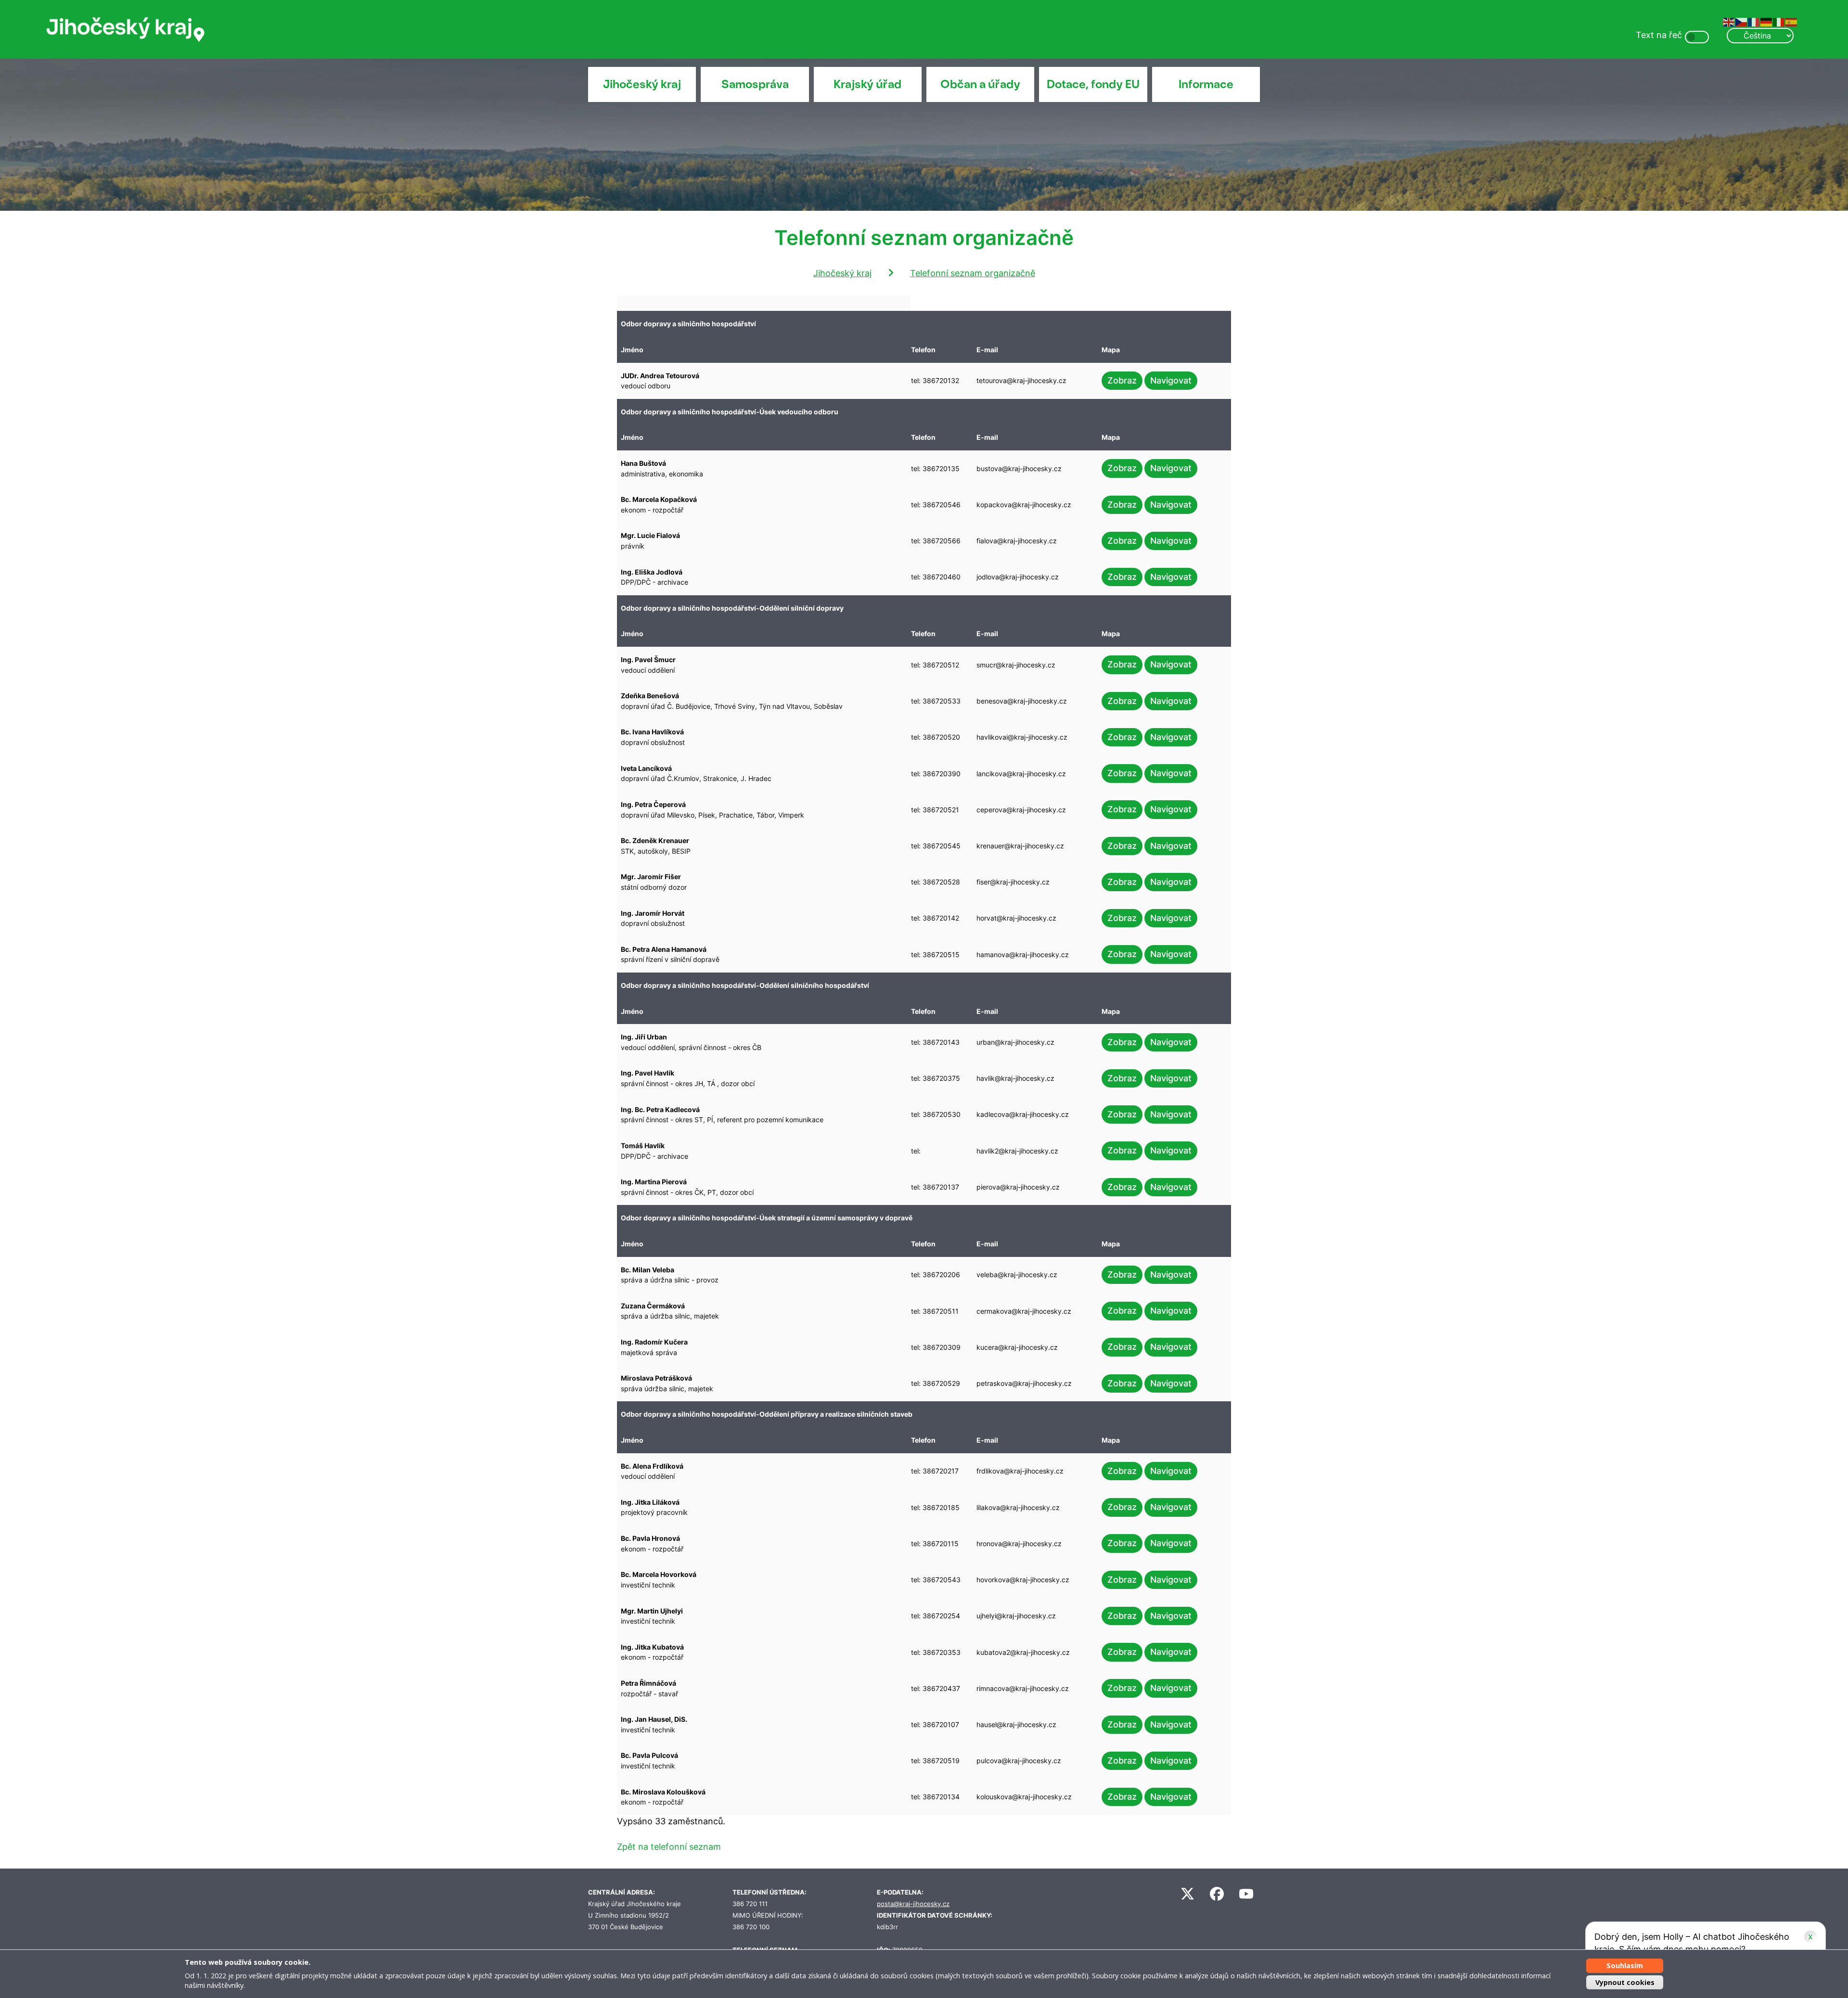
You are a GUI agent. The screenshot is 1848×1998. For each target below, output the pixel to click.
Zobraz (1122, 380)
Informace (1206, 84)
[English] (1729, 21)
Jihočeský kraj (642, 84)
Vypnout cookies (1625, 1982)
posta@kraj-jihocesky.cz (913, 1904)
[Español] (1792, 21)
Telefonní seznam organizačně (973, 273)
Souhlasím (1625, 1966)
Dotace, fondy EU (1093, 84)
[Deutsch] (1767, 21)
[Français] (1754, 21)
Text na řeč (1659, 35)
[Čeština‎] (1742, 21)
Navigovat (1171, 380)
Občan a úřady (980, 84)
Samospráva (755, 84)
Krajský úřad (867, 84)
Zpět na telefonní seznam (669, 1847)
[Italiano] (1779, 21)
